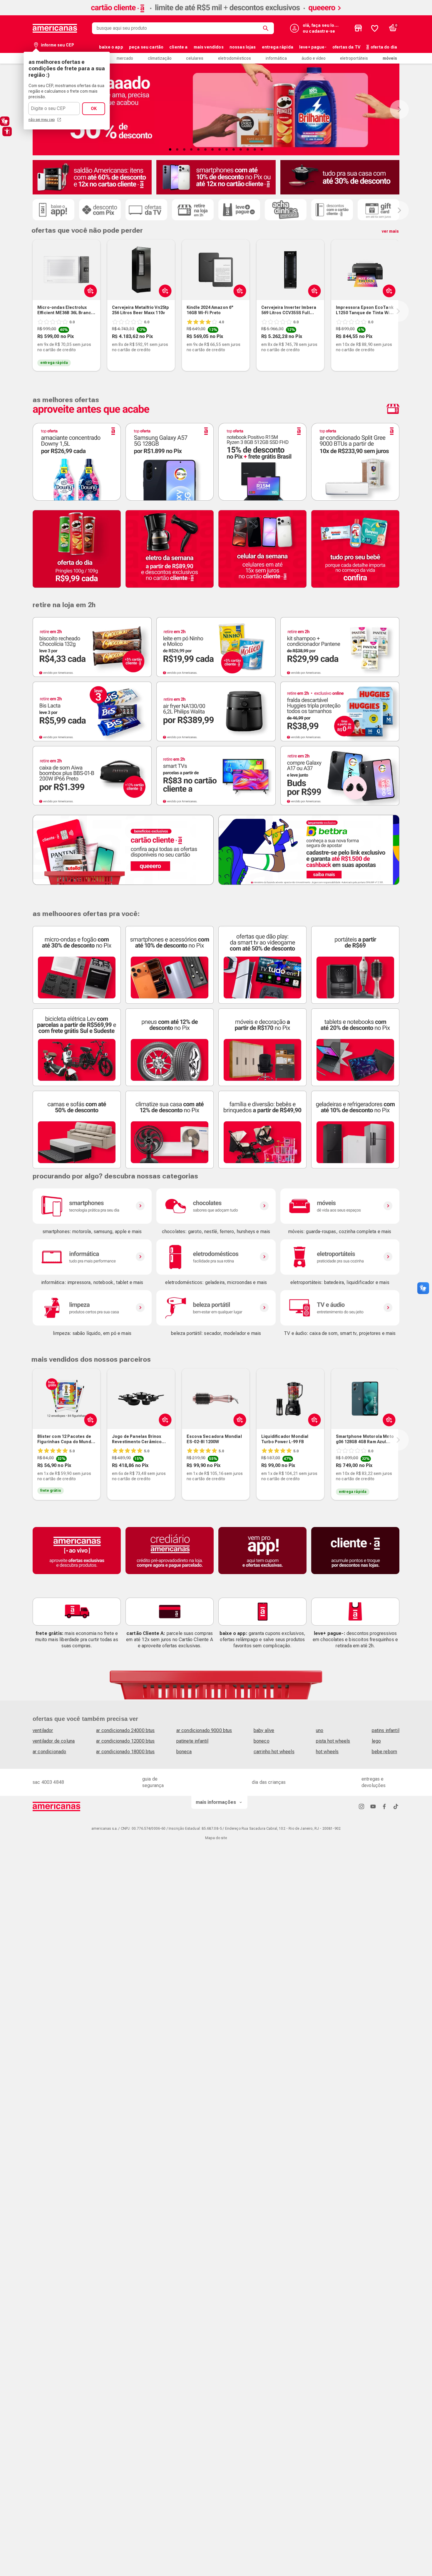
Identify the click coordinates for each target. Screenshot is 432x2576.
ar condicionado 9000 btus (204, 1730)
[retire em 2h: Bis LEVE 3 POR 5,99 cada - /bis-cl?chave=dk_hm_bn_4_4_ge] (92, 711)
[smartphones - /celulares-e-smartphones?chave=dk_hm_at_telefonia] (92, 1206)
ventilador (43, 1730)
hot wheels (327, 1752)
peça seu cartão (146, 47)
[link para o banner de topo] (216, 14)
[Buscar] (267, 28)
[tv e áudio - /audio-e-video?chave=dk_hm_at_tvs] (340, 1308)
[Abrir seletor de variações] (89, 291)
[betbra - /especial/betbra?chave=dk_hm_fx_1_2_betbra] (309, 850)
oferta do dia (384, 47)
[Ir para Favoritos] (375, 28)
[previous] (31, 311)
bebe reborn (385, 1752)
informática (276, 58)
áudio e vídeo (314, 58)
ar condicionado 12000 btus (125, 1741)
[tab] (170, 149)
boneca (184, 1752)
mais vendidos (209, 47)
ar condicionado (49, 1752)
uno (320, 1730)
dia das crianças (269, 1782)
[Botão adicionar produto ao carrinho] (164, 291)
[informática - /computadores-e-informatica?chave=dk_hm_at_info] (92, 1257)
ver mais (390, 231)
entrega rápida (278, 47)
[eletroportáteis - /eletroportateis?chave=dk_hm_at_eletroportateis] (340, 1257)
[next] (398, 311)
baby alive (264, 1730)
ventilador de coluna (54, 1741)
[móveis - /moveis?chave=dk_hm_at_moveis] (340, 1206)
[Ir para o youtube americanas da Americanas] (373, 1806)
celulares (195, 58)
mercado (125, 58)
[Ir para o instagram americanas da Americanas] (361, 1806)
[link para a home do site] (55, 28)
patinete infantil (192, 1741)
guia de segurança (153, 1782)
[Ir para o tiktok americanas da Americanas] (396, 1806)
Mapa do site (216, 1838)
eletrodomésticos (235, 58)
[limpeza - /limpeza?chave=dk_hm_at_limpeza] (92, 1308)
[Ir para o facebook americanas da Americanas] (384, 1806)
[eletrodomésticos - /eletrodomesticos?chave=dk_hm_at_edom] (216, 1257)
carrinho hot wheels (274, 1752)
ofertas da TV (346, 47)
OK (94, 109)
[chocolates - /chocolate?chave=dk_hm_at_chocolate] (216, 1206)
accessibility (7, 131)
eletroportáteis (354, 58)
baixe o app (111, 47)
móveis (390, 58)
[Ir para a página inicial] (57, 1806)
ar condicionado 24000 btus (125, 1730)
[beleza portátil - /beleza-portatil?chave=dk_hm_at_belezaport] (216, 1308)
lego (376, 1741)
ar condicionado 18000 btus (125, 1752)
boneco (262, 1741)
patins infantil (386, 1730)
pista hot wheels (333, 1741)
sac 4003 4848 (48, 1782)
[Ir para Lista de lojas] (358, 28)
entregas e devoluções (374, 1782)
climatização (160, 58)
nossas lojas (243, 47)
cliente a (178, 47)
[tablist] (216, 149)
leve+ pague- (313, 47)
